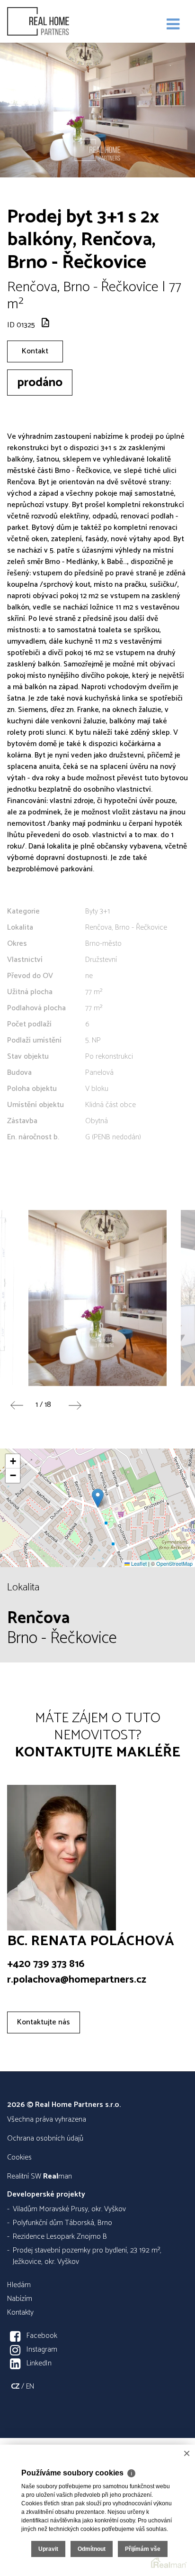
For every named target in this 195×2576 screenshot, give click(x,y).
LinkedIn (39, 2363)
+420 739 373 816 (46, 1964)
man (58, 2176)
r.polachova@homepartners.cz (77, 1980)
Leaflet (138, 1563)
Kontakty (20, 2313)
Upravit (48, 2549)
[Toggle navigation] (173, 25)
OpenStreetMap (174, 1563)
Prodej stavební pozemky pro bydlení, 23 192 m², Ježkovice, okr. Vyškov (87, 2256)
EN (30, 2387)
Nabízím (20, 2299)
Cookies (19, 2157)
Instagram (42, 2350)
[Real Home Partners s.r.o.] (54, 21)
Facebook (42, 2336)
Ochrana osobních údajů (45, 2138)
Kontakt (35, 351)
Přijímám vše (143, 2549)
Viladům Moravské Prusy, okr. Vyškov (69, 2209)
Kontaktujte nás (44, 2022)
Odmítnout (92, 2549)
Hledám (19, 2285)
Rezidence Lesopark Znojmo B (60, 2237)
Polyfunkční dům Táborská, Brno (62, 2223)
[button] (98, 1498)
